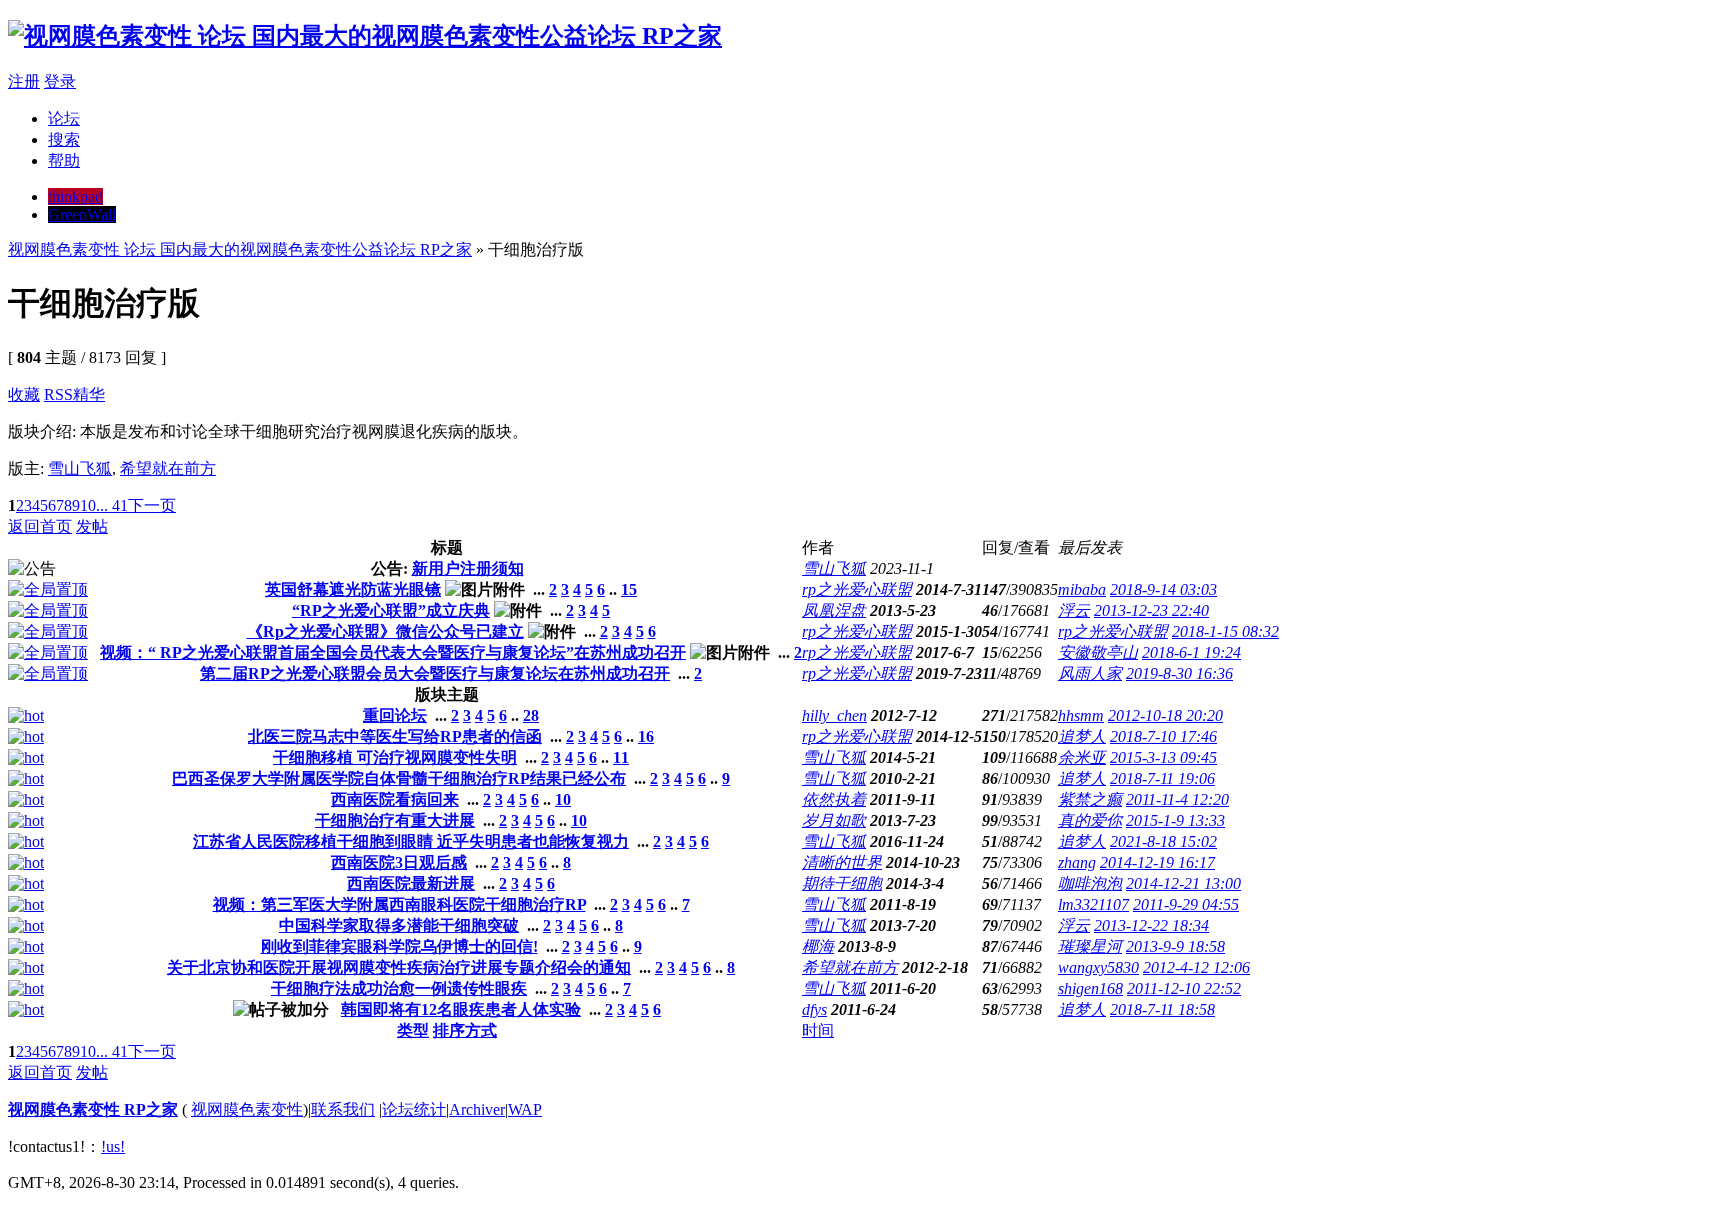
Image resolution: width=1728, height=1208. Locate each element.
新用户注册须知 (468, 568)
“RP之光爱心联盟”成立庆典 (391, 610)
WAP (525, 1109)
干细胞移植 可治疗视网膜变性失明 (395, 757)
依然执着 (834, 799)
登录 (60, 81)
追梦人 (1082, 736)
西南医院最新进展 (411, 883)
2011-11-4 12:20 (1177, 799)
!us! (113, 1146)
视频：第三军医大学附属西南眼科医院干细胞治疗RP (399, 904)
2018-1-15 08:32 (1225, 631)
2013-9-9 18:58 (1175, 946)
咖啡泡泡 (1090, 883)
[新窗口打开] (48, 589)
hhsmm (1081, 715)
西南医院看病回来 (395, 799)
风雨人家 (1090, 673)
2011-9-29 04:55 (1186, 904)
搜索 (64, 139)
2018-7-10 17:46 (1163, 736)
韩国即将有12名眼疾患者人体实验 (461, 1009)
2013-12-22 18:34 (1151, 925)
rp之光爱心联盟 (857, 589)
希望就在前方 (168, 468)
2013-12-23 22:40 (1151, 610)
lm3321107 (1093, 904)
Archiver (477, 1109)
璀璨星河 (1090, 946)
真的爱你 (1090, 820)
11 (621, 757)
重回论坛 (395, 715)
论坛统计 (414, 1109)
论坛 (64, 118)
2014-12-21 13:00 (1183, 883)
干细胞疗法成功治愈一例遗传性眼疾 (399, 988)
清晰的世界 (842, 862)
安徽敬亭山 (1098, 652)
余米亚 (1082, 757)
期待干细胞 (842, 883)
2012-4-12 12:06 (1196, 967)
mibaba (1082, 589)
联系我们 (343, 1109)
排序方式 (465, 1030)
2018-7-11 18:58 (1162, 1009)
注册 (24, 81)
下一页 (152, 505)
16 (646, 736)
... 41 (112, 505)
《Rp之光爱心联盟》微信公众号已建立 (385, 631)
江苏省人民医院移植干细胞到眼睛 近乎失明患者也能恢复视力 (411, 841)
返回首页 (40, 526)
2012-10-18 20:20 (1165, 715)
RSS (58, 394)
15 (629, 589)
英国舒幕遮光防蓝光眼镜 (353, 589)
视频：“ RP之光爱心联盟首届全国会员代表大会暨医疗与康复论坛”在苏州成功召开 (393, 652)
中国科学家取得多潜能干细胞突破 (399, 925)
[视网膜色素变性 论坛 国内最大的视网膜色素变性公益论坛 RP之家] (365, 36)
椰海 (818, 946)
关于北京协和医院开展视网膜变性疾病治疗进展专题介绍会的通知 (399, 967)
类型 (413, 1030)
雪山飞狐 (80, 468)
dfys (814, 1009)
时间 (818, 1030)
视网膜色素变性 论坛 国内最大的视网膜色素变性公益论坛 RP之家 (240, 249)
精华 (89, 394)
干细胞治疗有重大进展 (395, 820)
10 (88, 505)
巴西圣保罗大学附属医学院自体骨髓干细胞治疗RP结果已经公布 (399, 778)
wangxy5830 (1098, 967)
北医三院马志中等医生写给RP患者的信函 (395, 736)
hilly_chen (834, 715)
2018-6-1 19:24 (1191, 652)
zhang (1077, 862)
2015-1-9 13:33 (1175, 820)
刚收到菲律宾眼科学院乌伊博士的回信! (399, 946)
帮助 (64, 160)
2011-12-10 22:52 (1184, 988)
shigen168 (1090, 988)
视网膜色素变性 (247, 1109)
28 (531, 715)
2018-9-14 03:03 (1163, 589)
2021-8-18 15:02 (1163, 841)
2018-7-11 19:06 (1162, 778)
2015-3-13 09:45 (1163, 757)
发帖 (92, 526)
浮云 (1074, 610)
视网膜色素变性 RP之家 (93, 1109)
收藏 (24, 394)
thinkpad (75, 196)
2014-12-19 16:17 (1157, 862)
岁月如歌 (834, 820)
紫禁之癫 (1090, 799)
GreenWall (82, 214)
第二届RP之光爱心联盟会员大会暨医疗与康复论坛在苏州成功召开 (435, 673)
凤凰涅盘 (834, 610)
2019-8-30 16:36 (1179, 673)
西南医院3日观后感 (399, 862)
